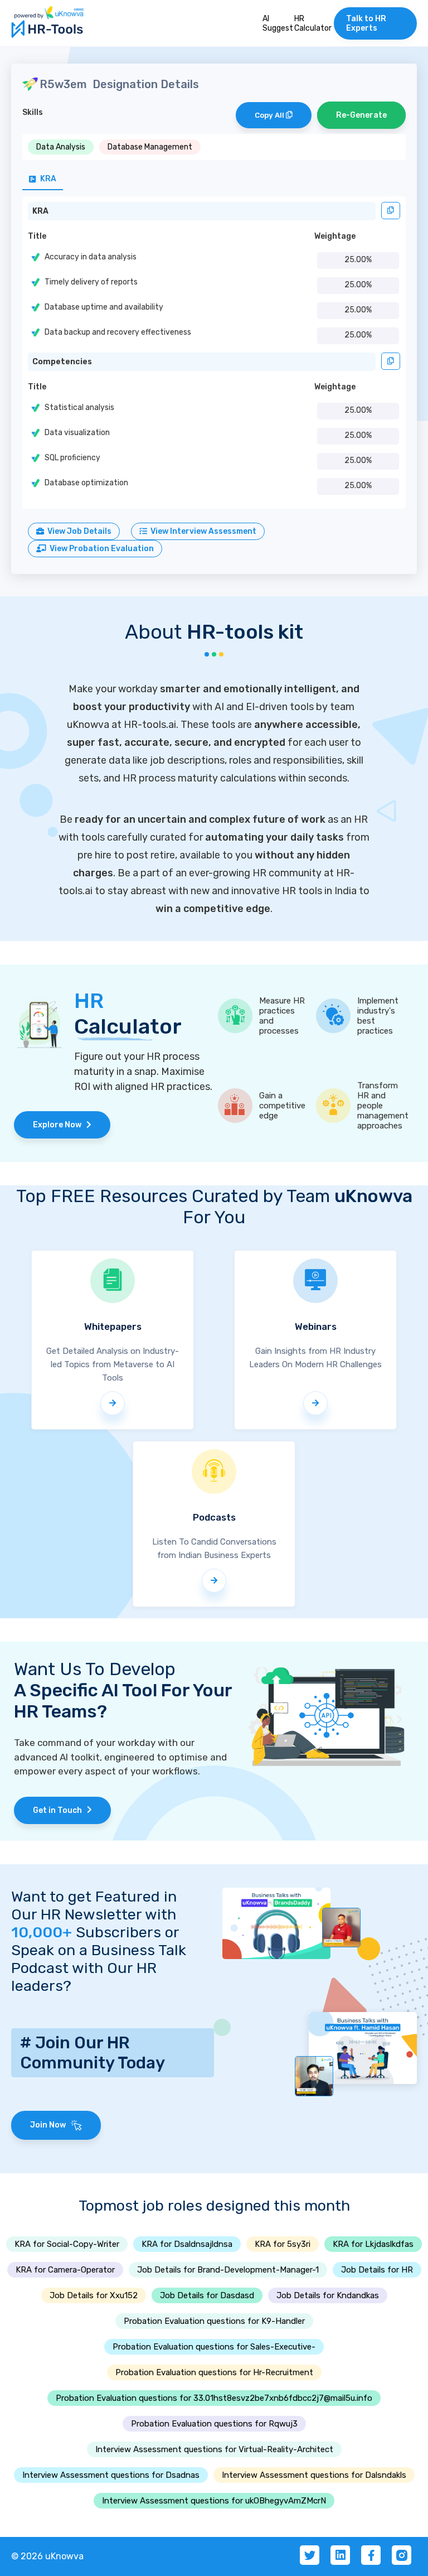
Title (37, 236)
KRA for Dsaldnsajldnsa (187, 2244)
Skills (33, 112)
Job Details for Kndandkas (328, 2295)
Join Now (50, 2125)
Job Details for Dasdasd (207, 2295)
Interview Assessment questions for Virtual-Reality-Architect (214, 2449)
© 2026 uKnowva (47, 2556)
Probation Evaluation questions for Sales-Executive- (214, 2347)
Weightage (335, 236)
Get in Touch (60, 1810)
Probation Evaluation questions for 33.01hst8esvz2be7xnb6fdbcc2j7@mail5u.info (214, 2398)
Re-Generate (361, 115)
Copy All (270, 115)
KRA (40, 211)
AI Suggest (278, 23)
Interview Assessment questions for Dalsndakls (314, 2475)
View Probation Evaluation (100, 549)
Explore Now (60, 1125)
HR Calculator (313, 23)
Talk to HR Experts (366, 23)
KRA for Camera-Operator (65, 2270)
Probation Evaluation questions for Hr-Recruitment (214, 2372)
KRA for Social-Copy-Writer (67, 2244)
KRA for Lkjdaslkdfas (373, 2244)
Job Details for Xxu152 (94, 2295)
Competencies (62, 362)
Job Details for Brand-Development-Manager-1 (228, 2270)
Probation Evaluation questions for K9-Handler (214, 2321)
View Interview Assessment (202, 531)
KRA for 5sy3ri (283, 2244)
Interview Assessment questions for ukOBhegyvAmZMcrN (214, 2501)
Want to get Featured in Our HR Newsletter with (94, 1914)
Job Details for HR (377, 2270)
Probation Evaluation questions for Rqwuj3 (214, 2424)
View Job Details (78, 531)
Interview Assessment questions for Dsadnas (111, 2475)
